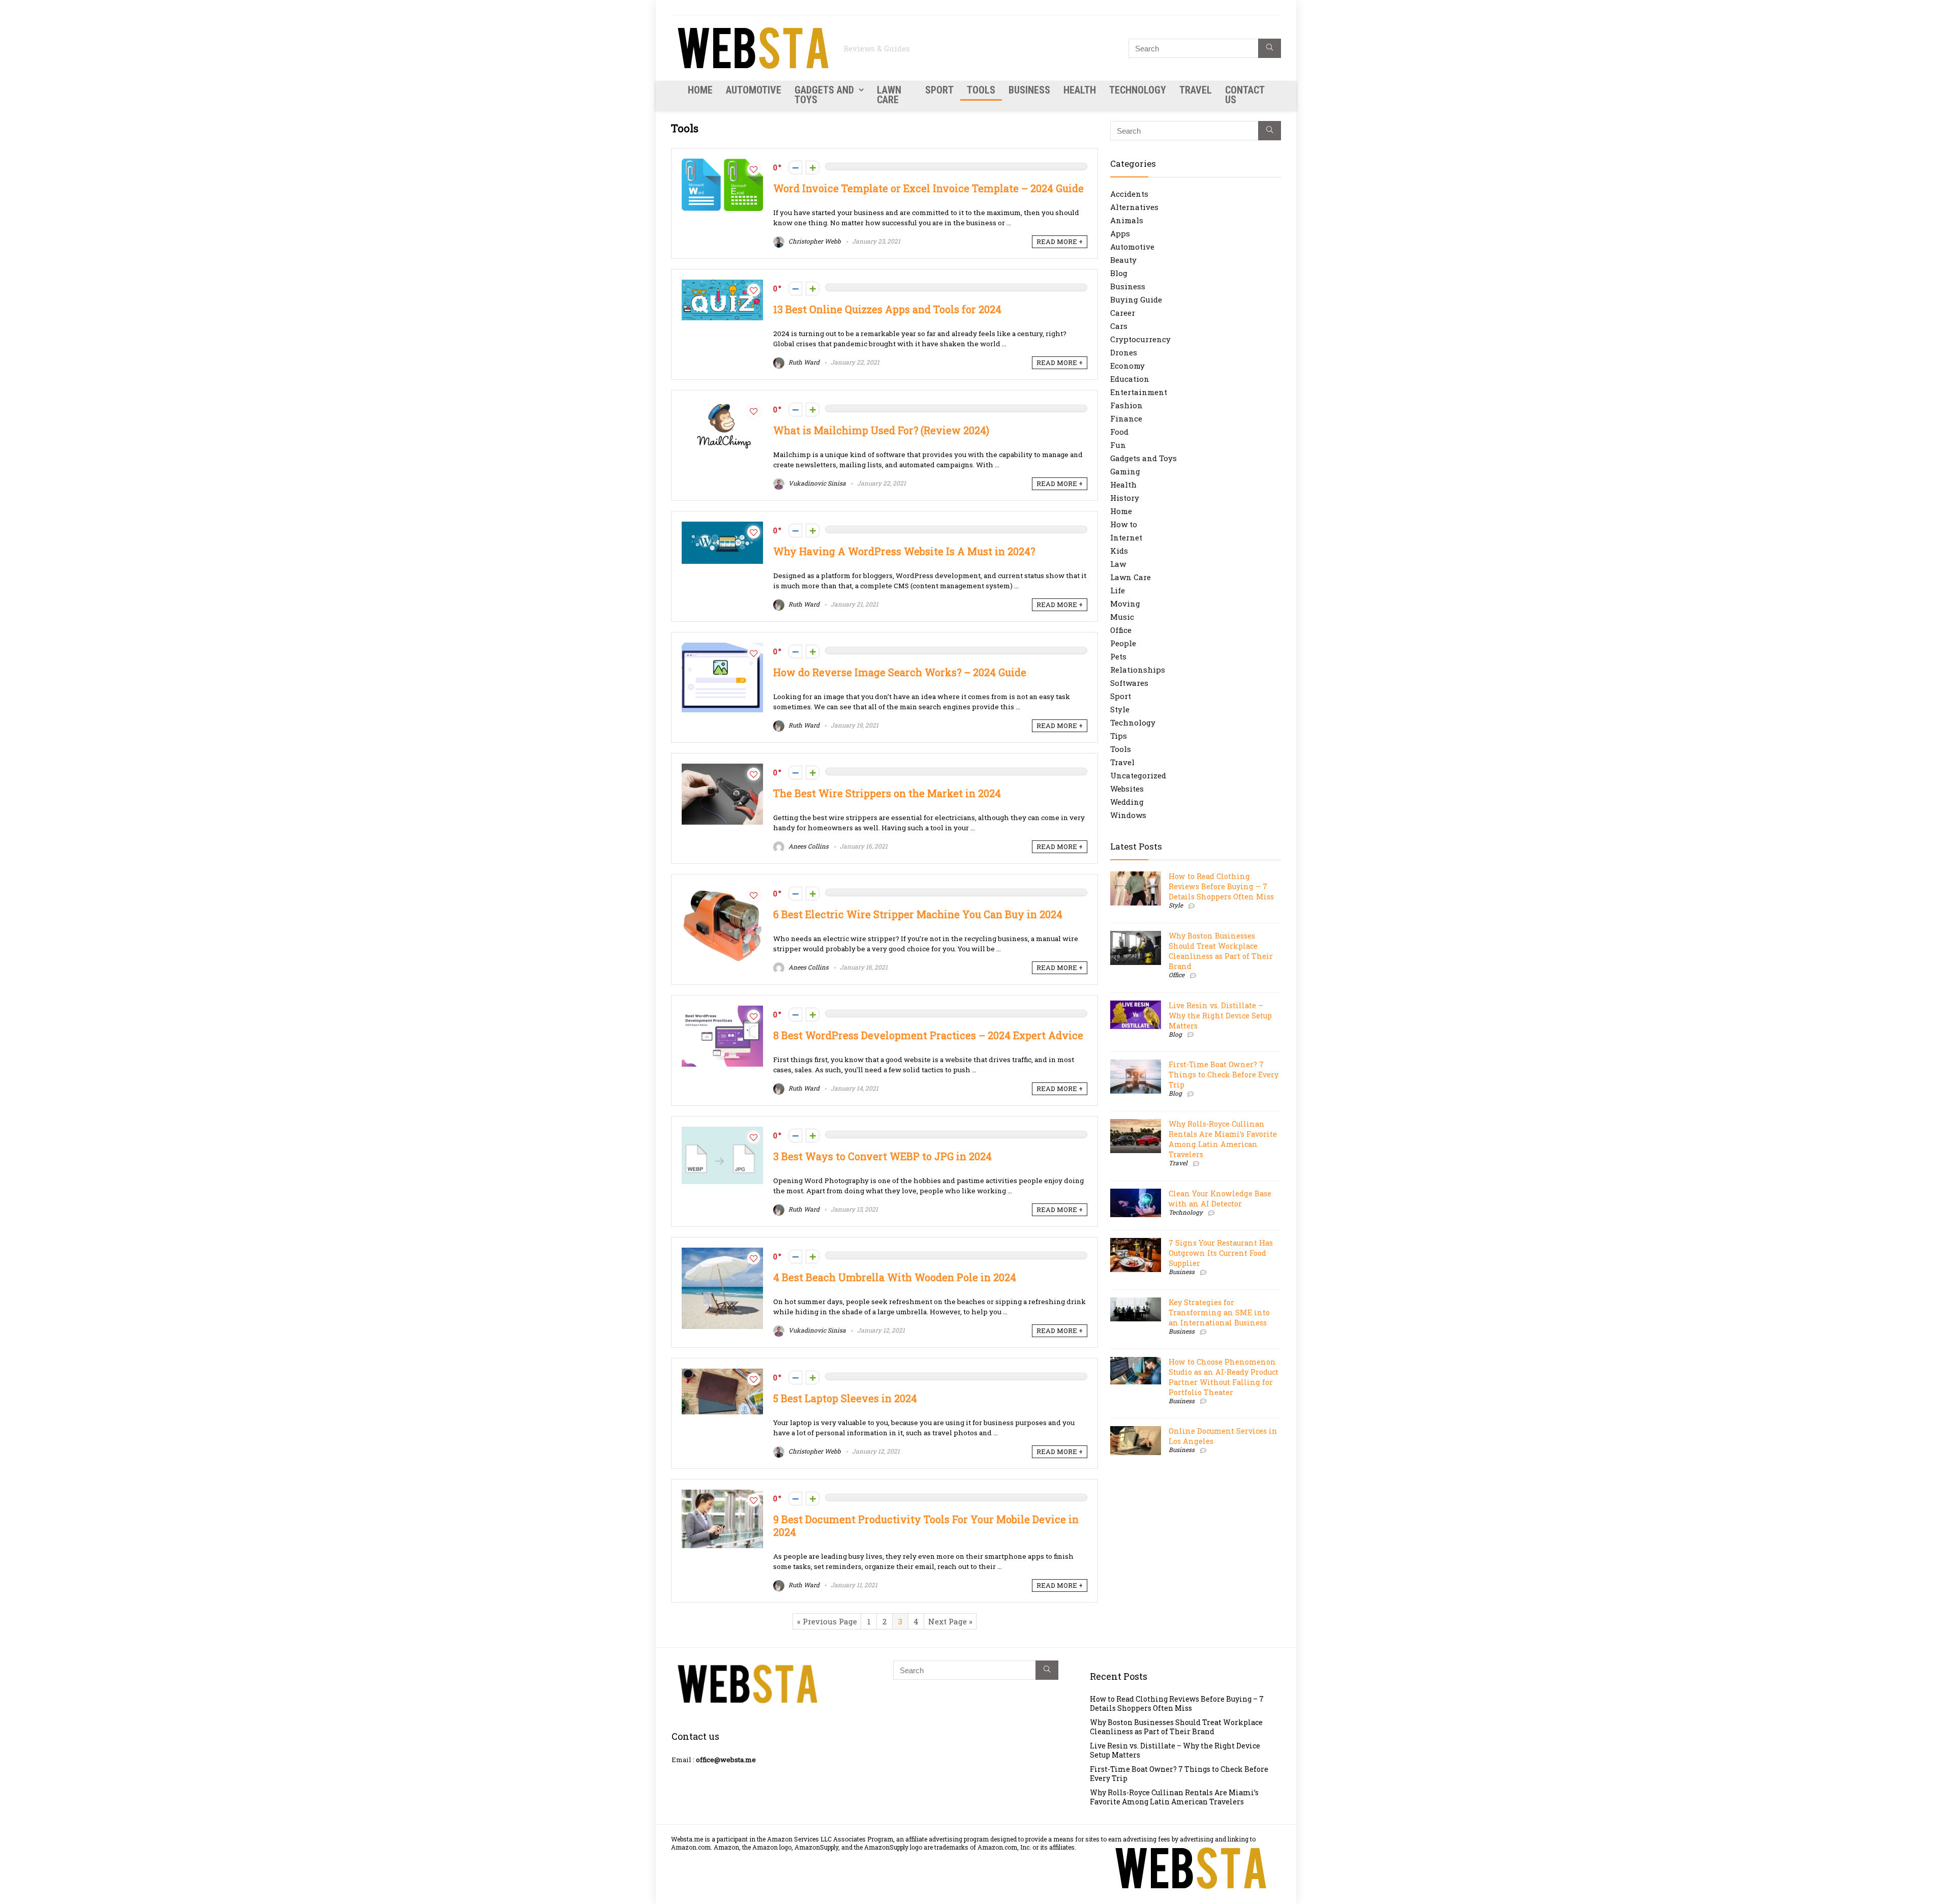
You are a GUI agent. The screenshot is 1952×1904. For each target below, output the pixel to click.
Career (1123, 313)
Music (1122, 617)
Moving (1125, 603)
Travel (1196, 90)
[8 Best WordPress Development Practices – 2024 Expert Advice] (722, 1011)
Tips (1119, 736)
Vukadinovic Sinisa (816, 483)
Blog (1119, 273)
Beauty (1123, 260)
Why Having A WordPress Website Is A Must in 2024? (904, 551)
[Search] (1270, 48)
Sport (939, 90)
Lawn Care (889, 95)
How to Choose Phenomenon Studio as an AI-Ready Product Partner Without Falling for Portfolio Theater (1224, 1377)
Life (1118, 590)
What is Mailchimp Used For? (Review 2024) (881, 430)
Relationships (1138, 670)
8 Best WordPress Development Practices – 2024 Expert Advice (928, 1035)
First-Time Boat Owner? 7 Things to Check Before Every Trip (1224, 1075)
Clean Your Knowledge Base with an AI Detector (1220, 1199)
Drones (1124, 352)
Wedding (1127, 802)
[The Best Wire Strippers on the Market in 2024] (722, 769)
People (1123, 643)
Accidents (1129, 194)
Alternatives (1134, 207)
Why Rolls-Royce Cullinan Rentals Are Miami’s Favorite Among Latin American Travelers (1223, 1139)
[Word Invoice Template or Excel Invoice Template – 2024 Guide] (722, 164)
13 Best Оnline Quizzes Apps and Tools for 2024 (887, 309)
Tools (981, 90)
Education (1130, 379)
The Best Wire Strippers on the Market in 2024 (887, 793)
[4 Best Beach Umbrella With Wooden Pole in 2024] (722, 1253)
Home (700, 90)
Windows (1128, 815)
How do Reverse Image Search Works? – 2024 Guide (900, 672)
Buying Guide (1136, 299)
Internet (1126, 537)
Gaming (1125, 471)
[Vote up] (813, 168)
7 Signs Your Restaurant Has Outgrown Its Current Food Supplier (1221, 1253)
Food (1119, 432)
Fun (1118, 445)
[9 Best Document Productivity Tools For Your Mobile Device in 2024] (722, 1495)
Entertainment (1139, 392)
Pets (1118, 656)
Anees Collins (808, 846)
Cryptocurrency (1140, 339)
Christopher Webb (814, 241)
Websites (1127, 789)
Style (1120, 709)
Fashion (1126, 405)
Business (1029, 90)
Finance (1126, 418)
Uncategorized (1138, 775)
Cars (1119, 326)
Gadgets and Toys (824, 95)
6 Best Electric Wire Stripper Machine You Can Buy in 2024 (918, 914)
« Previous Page (827, 1621)
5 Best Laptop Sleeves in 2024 (845, 1398)
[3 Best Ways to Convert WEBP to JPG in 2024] (722, 1132)
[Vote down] (795, 168)
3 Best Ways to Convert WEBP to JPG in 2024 (882, 1156)
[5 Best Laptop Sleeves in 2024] (722, 1374)
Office (1121, 630)
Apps (1120, 233)
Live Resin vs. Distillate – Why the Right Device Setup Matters (1220, 1016)
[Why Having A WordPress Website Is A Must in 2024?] (722, 527)
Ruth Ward (803, 362)
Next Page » (950, 1621)
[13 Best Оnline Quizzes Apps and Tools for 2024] (722, 285)
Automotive (754, 90)
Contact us (1245, 95)
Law (1118, 564)
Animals (1127, 220)
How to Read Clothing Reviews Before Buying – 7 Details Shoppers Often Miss (1221, 886)
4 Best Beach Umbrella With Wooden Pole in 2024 (895, 1277)
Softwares (1129, 683)
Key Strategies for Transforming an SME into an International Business (1219, 1312)
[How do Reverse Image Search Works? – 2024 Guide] (722, 648)
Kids (1119, 551)
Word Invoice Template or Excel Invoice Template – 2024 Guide (928, 188)
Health (1080, 90)
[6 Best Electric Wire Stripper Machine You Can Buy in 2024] (722, 890)
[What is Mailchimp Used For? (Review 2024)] (722, 406)
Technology (1138, 90)
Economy (1127, 366)
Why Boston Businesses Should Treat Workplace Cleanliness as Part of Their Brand (1221, 951)
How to (1124, 524)
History (1125, 498)
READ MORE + (1060, 241)
